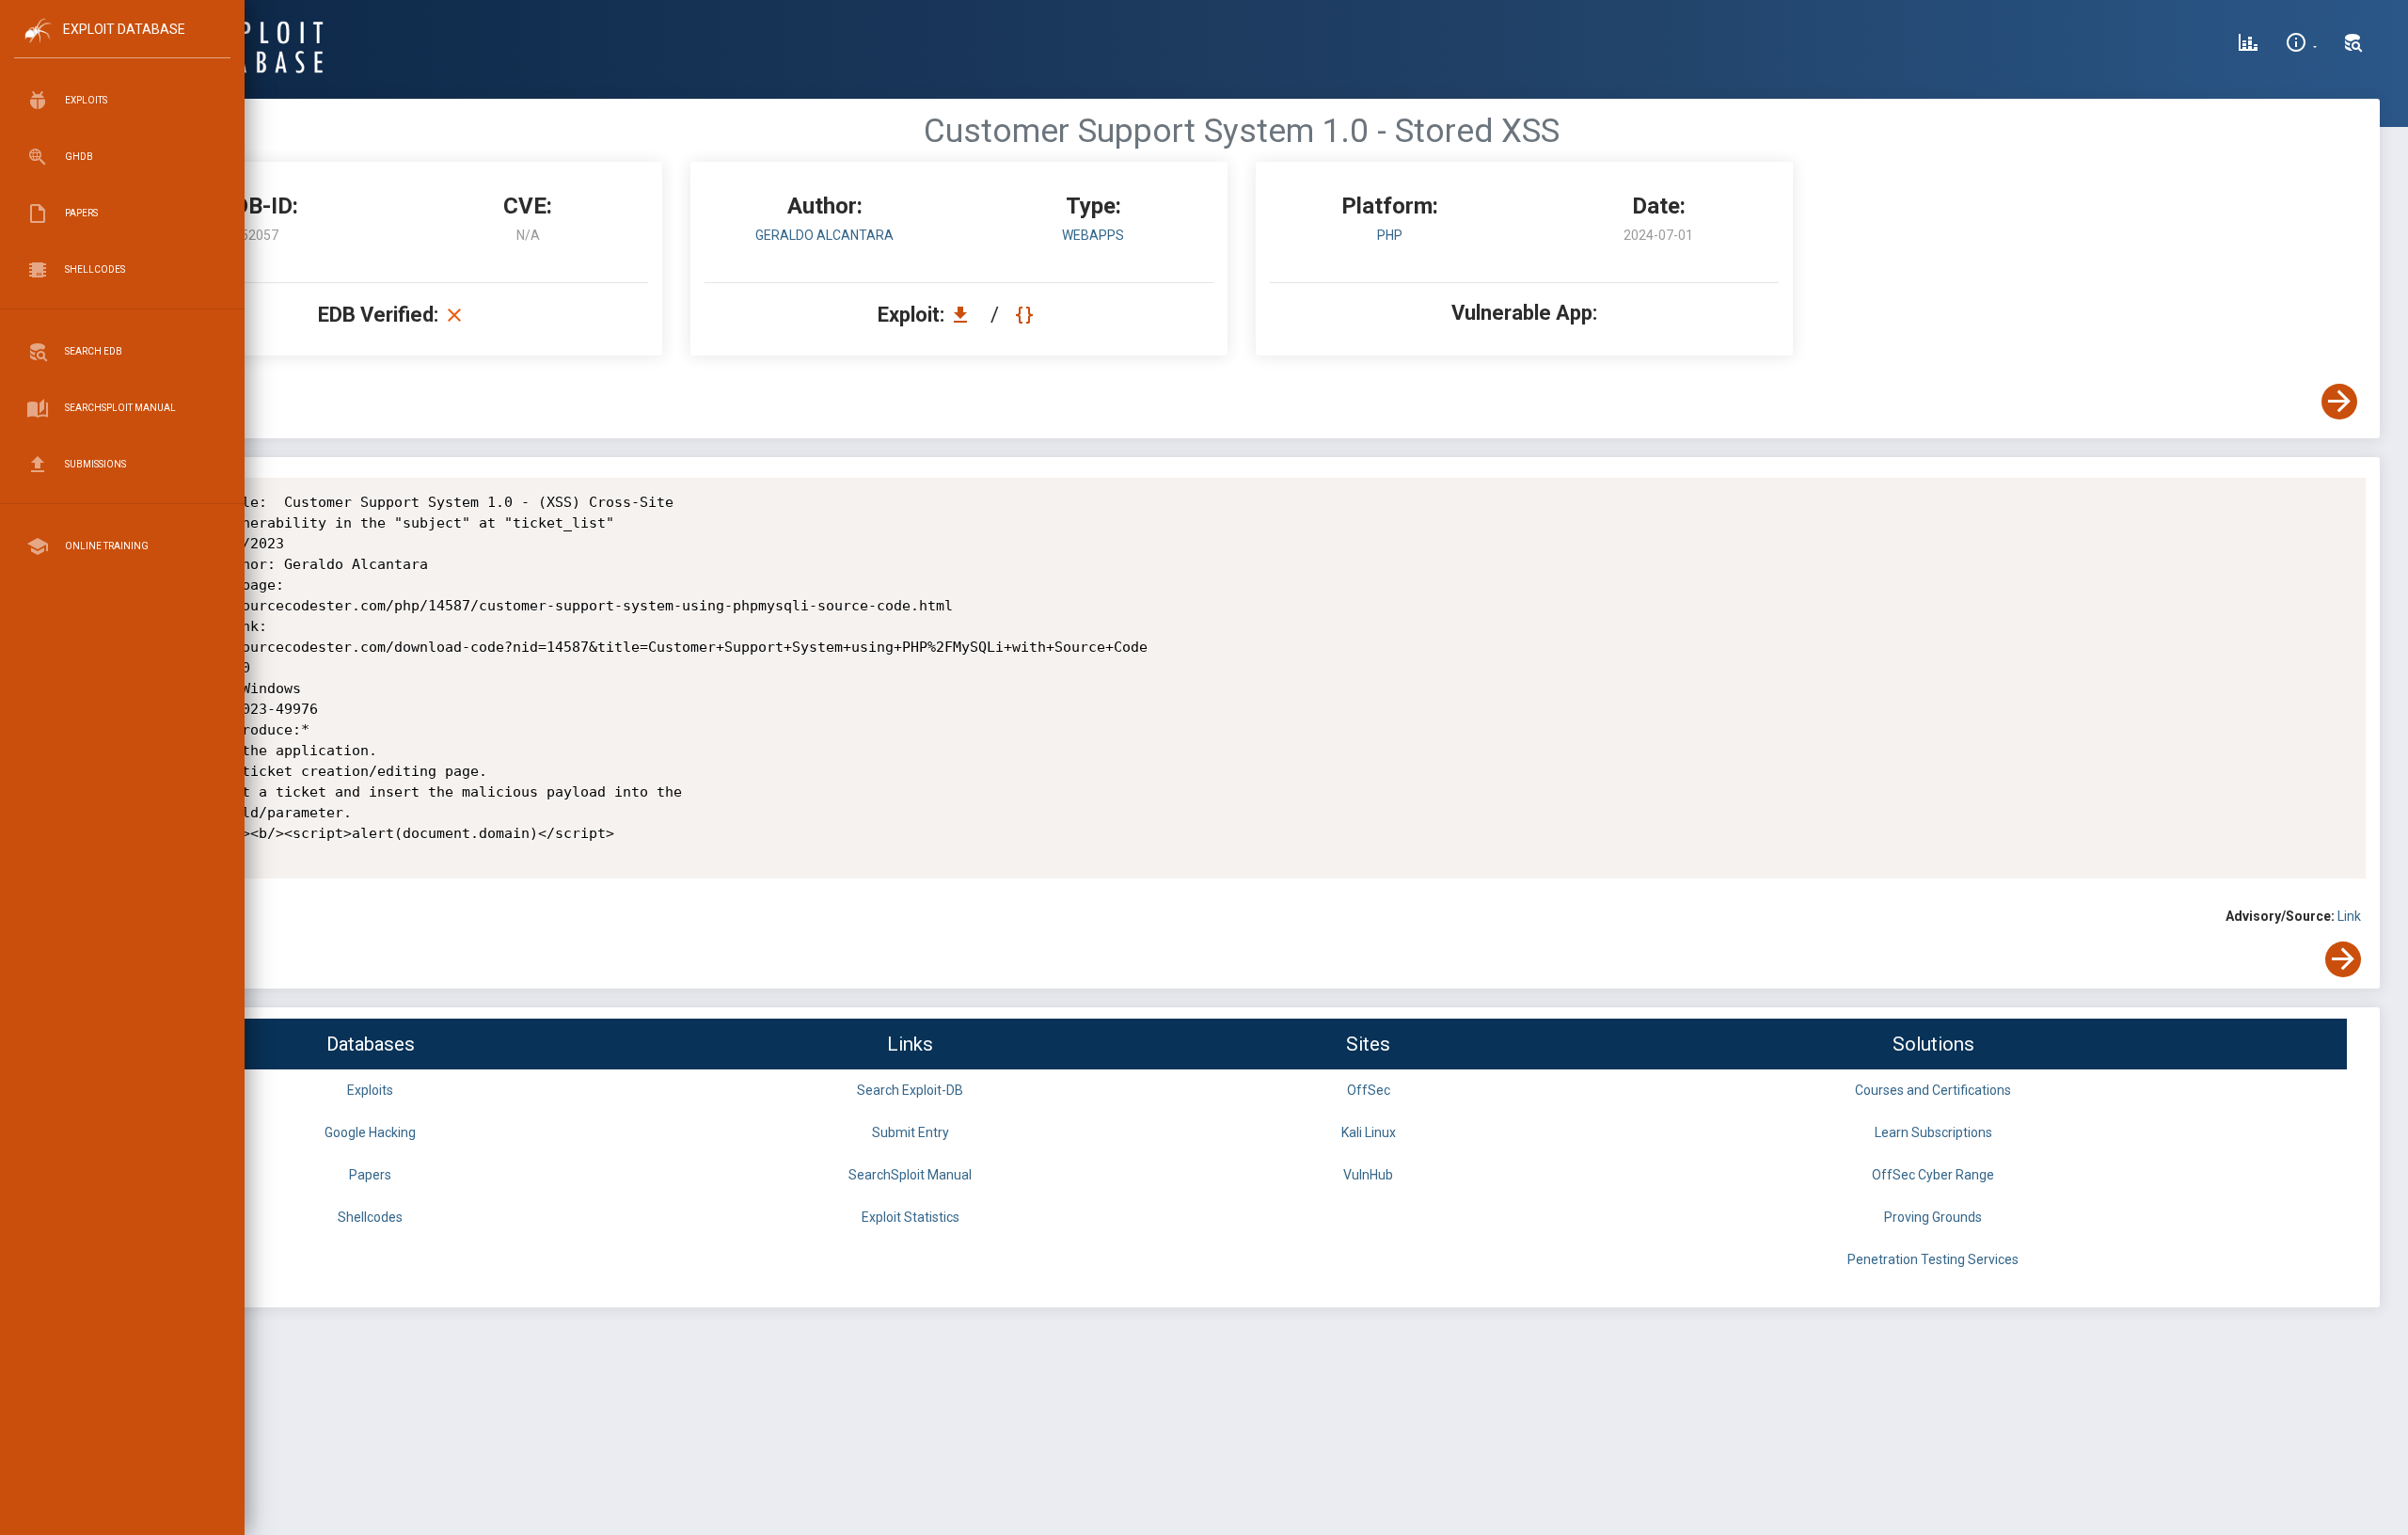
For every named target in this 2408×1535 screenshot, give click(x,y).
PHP (1390, 235)
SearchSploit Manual (910, 1175)
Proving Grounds (1933, 1217)
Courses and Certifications (1933, 1090)
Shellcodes (370, 1217)
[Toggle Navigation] (122, 46)
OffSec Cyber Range (1933, 1175)
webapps (1093, 235)
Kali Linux (1369, 1132)
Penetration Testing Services (1933, 1259)
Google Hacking (370, 1132)
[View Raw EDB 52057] (1027, 315)
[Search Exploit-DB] (2353, 45)
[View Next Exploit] (2339, 402)
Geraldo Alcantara (824, 235)
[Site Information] (2301, 45)
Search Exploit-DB (910, 1090)
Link (2349, 916)
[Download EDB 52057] (965, 315)
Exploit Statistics (911, 1217)
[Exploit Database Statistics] (2248, 45)
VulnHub (1368, 1175)
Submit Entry (911, 1132)
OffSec (1369, 1090)
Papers (370, 1175)
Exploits (370, 1090)
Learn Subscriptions (1933, 1132)
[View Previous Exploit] (144, 402)
